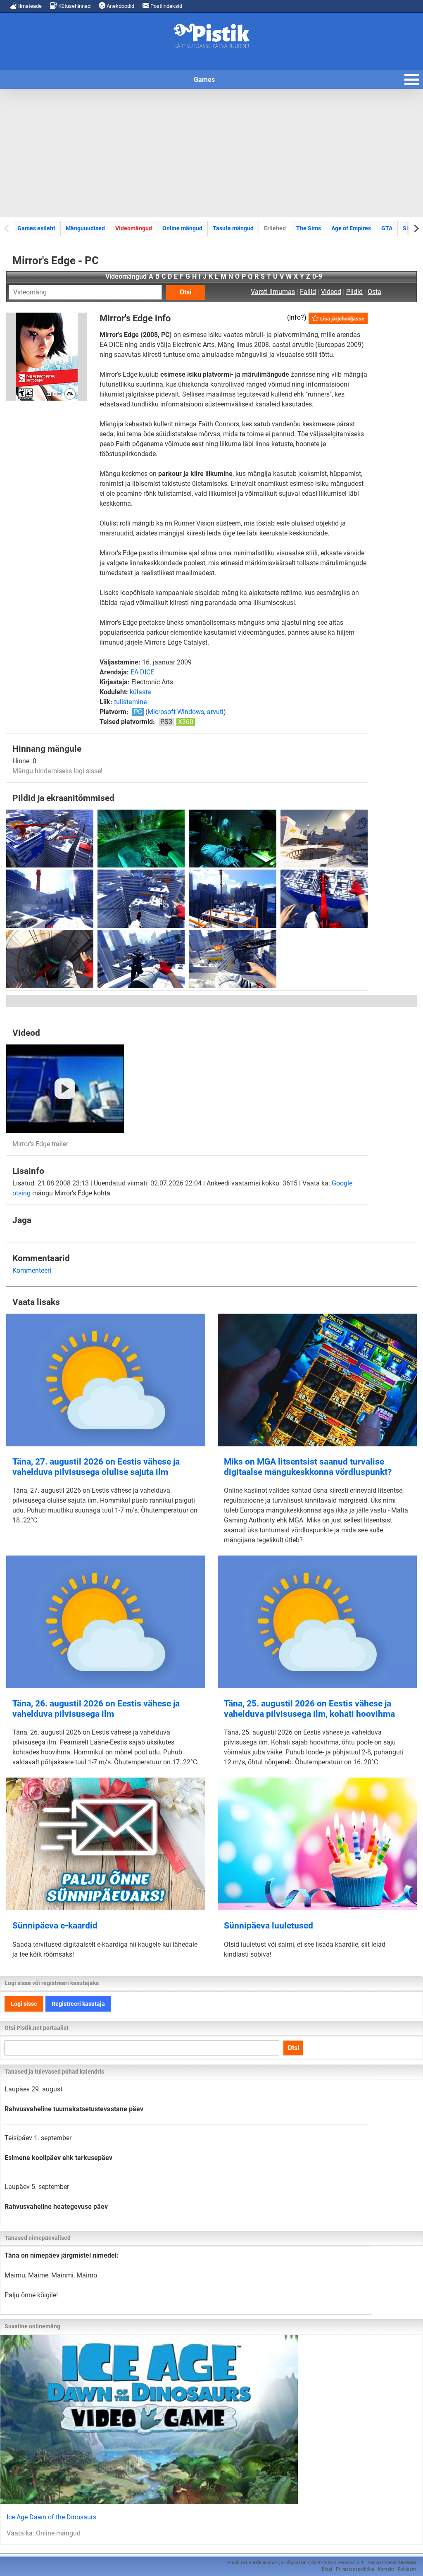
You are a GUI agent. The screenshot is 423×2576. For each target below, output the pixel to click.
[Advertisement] (211, 153)
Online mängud (182, 228)
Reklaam (407, 2569)
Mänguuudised (85, 228)
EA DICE (142, 672)
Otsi (185, 292)
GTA (387, 228)
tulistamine (130, 702)
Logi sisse (24, 2004)
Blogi (327, 2569)
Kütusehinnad (74, 6)
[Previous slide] (7, 228)
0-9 (317, 276)
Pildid (354, 292)
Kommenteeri (32, 1270)
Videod (331, 292)
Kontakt (386, 2569)
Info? (297, 317)
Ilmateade (29, 6)
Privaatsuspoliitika (355, 2569)
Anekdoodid (120, 6)
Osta (374, 292)
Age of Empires (351, 228)
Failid (308, 292)
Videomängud (134, 228)
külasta (140, 692)
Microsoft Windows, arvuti (185, 712)
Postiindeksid (166, 6)
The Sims (309, 228)
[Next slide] (416, 228)
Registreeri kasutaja (78, 2004)
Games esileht (36, 228)
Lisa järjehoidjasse (342, 319)
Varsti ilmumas (273, 292)
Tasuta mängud (233, 228)
